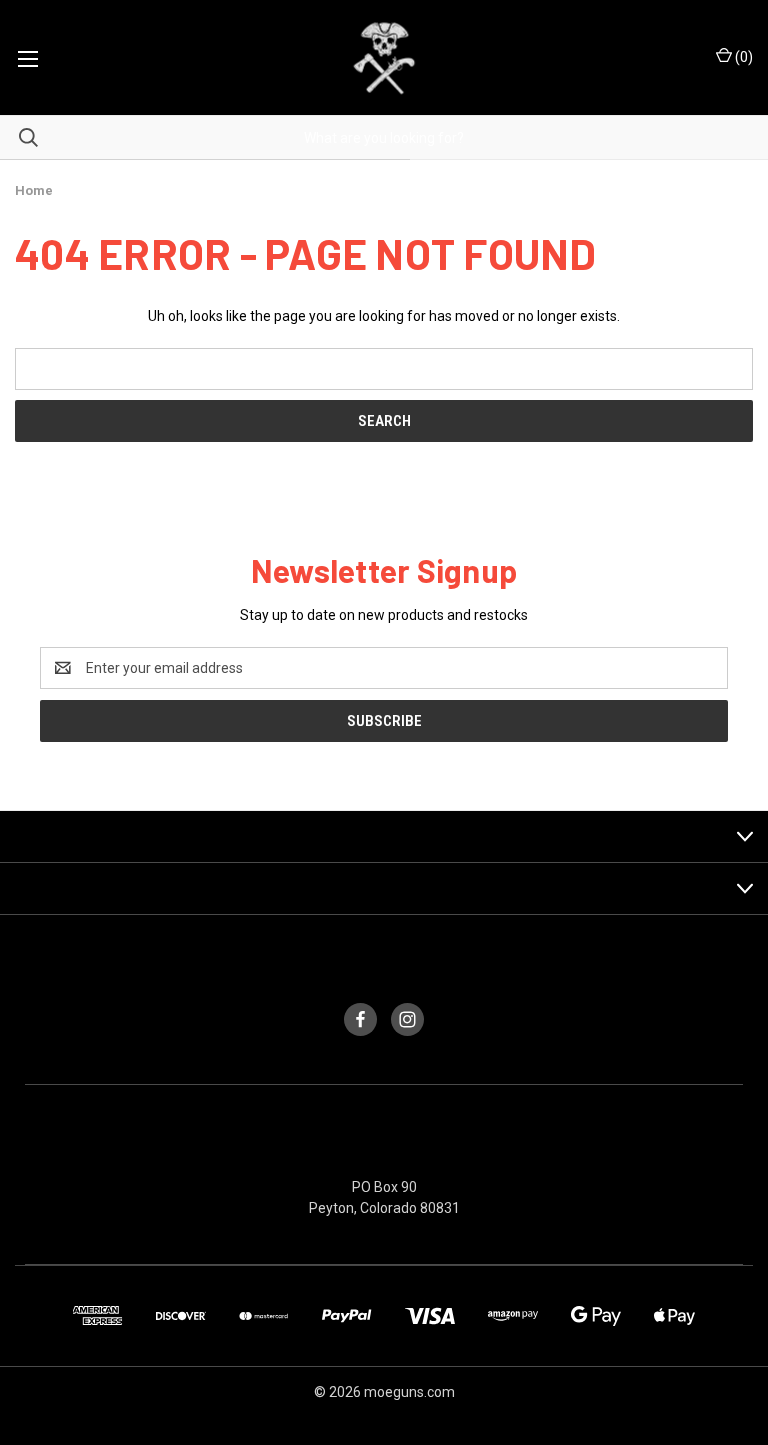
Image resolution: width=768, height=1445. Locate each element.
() (742, 57)
